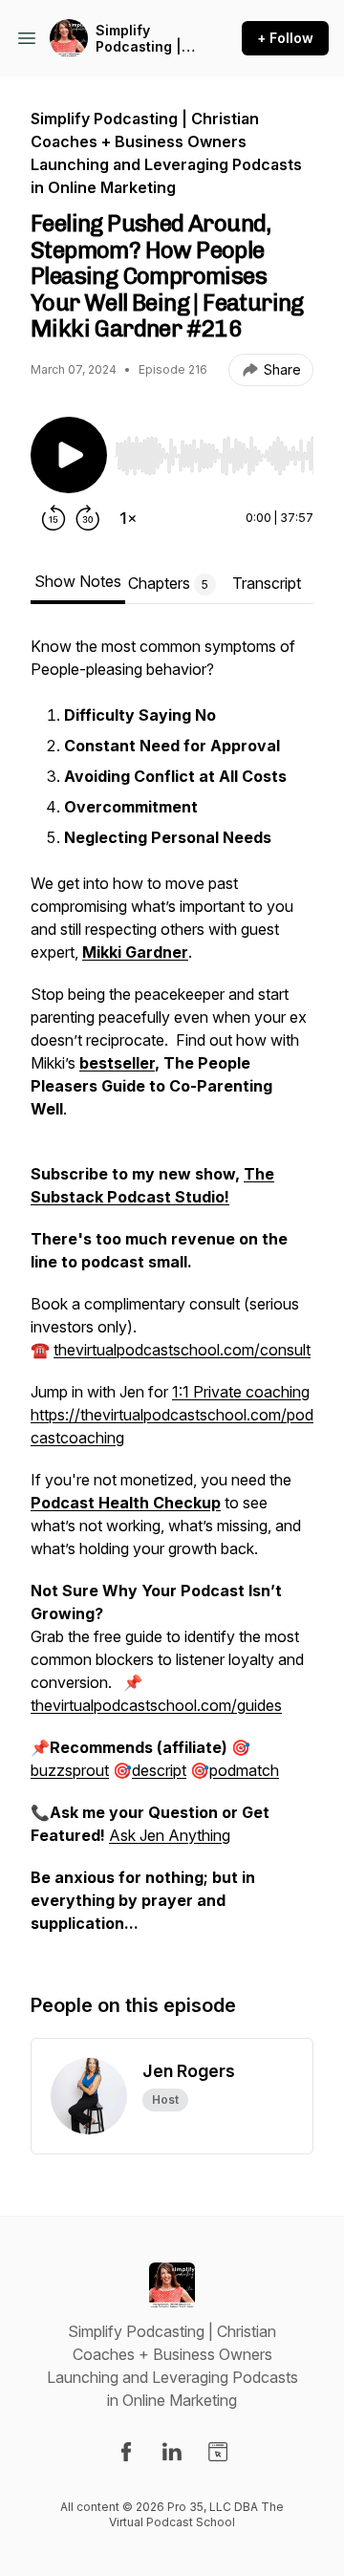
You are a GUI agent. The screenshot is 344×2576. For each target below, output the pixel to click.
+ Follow (285, 38)
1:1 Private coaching (241, 1392)
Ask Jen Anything (170, 1835)
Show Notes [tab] (78, 581)
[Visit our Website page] (218, 2452)
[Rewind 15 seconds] (54, 518)
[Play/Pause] (69, 455)
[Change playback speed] (128, 518)
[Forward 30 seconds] (88, 518)
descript (159, 1770)
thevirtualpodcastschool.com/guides (156, 1705)
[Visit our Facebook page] (126, 2452)
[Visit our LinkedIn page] (172, 2452)
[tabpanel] (172, 1294)
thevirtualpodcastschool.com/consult (182, 1350)
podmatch (244, 1770)
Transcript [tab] (267, 583)
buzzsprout (70, 1770)
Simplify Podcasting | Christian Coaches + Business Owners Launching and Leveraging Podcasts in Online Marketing (146, 39)
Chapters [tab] (168, 583)
